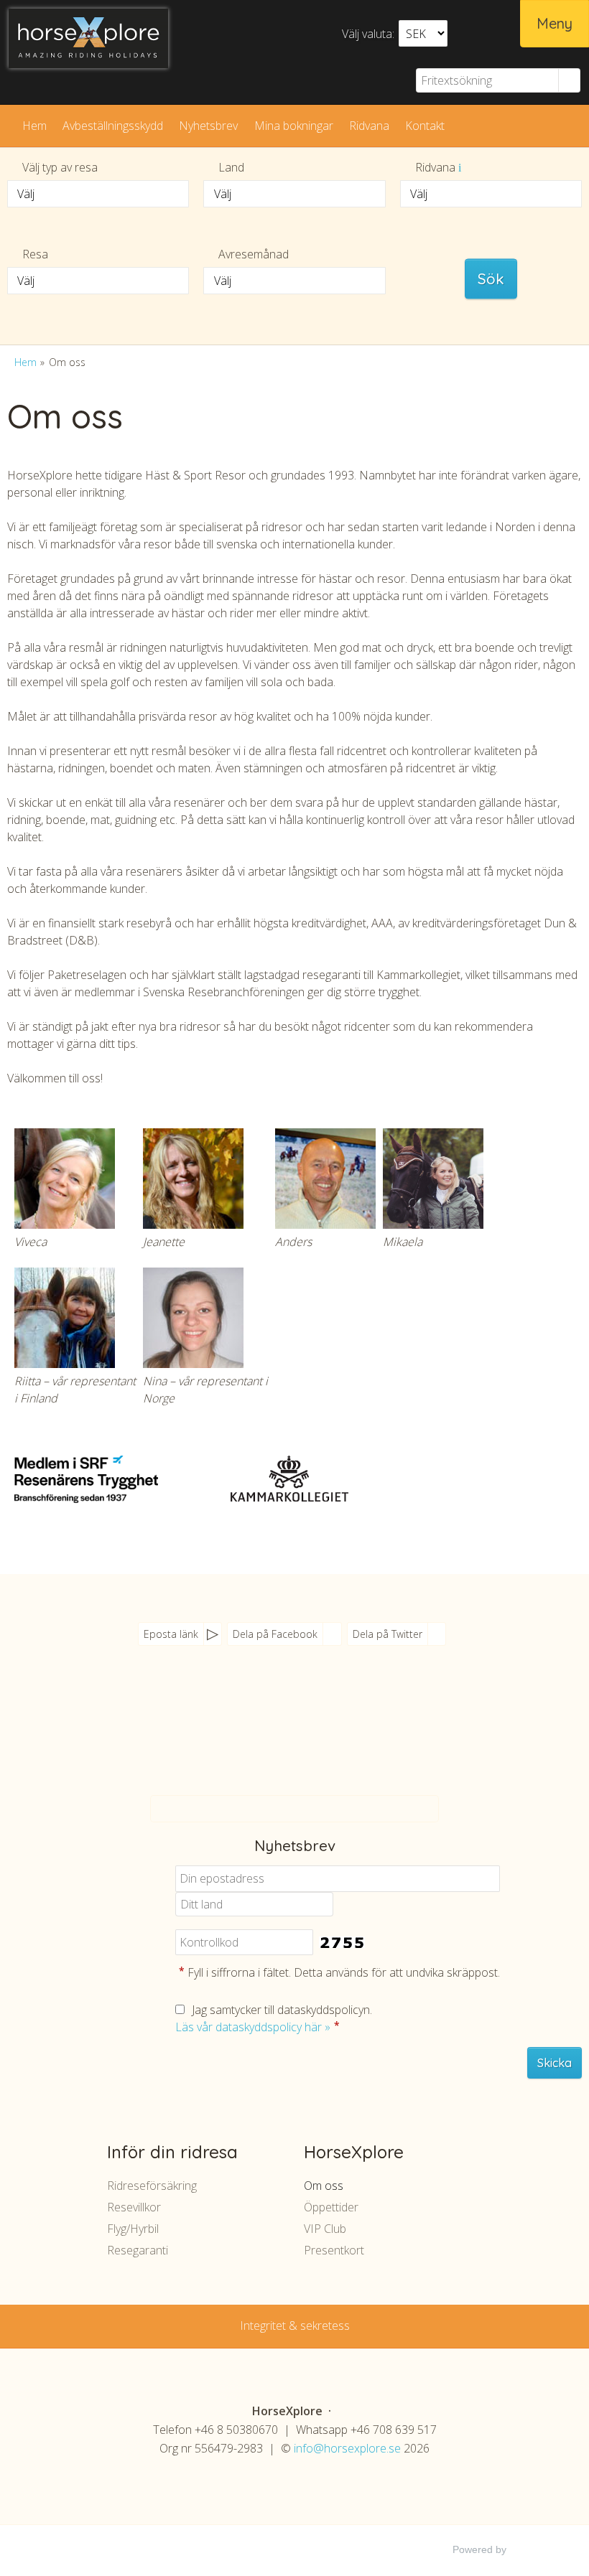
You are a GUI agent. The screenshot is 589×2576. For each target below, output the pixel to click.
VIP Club (325, 2229)
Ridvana (369, 126)
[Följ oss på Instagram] (320, 1741)
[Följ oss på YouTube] (291, 1741)
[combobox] (98, 194)
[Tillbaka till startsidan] (88, 38)
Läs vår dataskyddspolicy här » (253, 2027)
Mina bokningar (294, 126)
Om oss (324, 2186)
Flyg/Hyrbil (133, 2229)
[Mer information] (460, 167)
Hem (34, 126)
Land (231, 167)
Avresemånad (254, 254)
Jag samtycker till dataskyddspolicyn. (274, 2018)
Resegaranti (138, 2250)
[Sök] (570, 80)
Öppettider (331, 2207)
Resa (35, 254)
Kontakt (425, 126)
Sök (491, 278)
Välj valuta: (368, 34)
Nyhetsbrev (208, 126)
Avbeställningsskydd (113, 126)
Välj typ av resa (60, 167)
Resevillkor (134, 2207)
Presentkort (334, 2250)
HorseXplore (354, 2152)
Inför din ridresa (172, 2152)
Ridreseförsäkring (152, 2186)
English (500, 32)
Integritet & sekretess (295, 2326)
